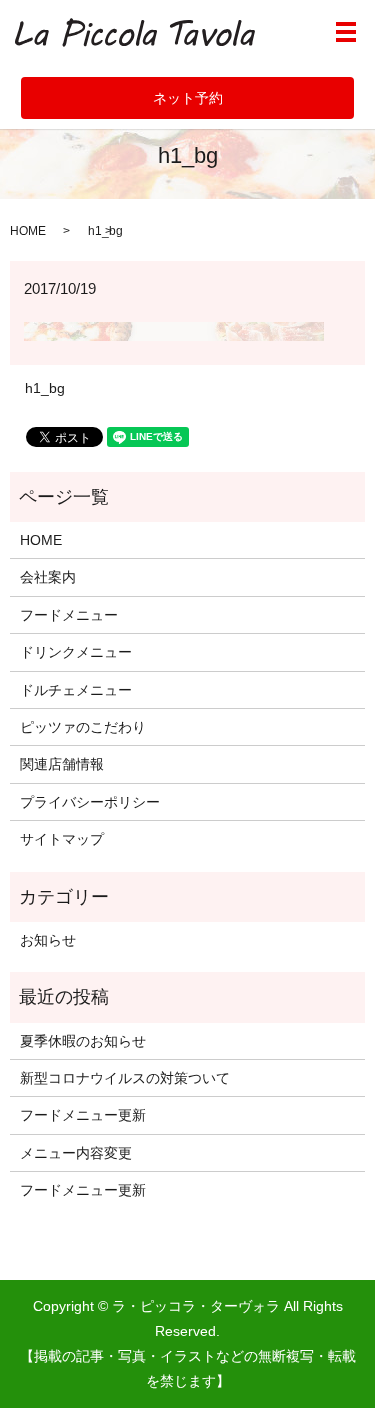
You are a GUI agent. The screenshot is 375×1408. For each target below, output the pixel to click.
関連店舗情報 (62, 764)
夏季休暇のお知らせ (83, 1041)
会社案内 (48, 577)
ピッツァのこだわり (83, 727)
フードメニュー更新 (83, 1115)
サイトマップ (62, 839)
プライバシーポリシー (90, 802)
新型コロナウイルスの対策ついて (125, 1078)
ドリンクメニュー (76, 652)
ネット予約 (188, 98)
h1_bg (45, 388)
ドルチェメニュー (76, 690)
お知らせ (48, 940)
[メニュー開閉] (346, 32)
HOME (28, 231)
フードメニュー (69, 615)
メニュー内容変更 (76, 1153)
